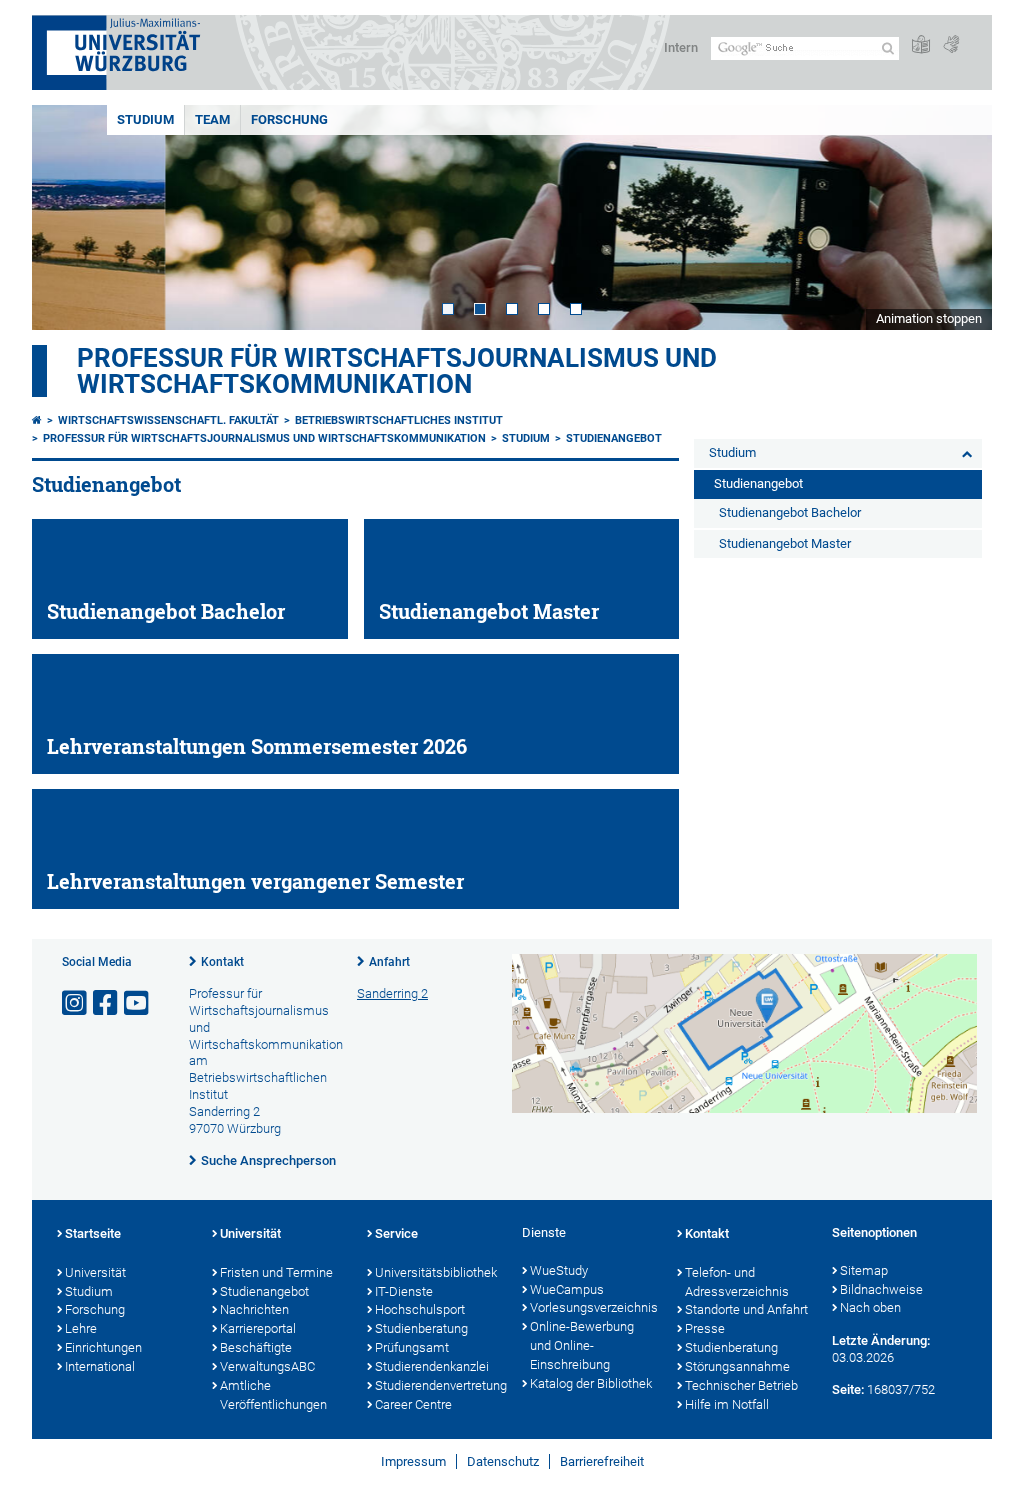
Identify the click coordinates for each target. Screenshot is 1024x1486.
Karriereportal (258, 1328)
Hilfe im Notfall (727, 1404)
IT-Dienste (404, 1291)
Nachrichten (254, 1309)
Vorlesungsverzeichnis (593, 1307)
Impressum (413, 1461)
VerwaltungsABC (267, 1366)
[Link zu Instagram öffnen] (76, 1003)
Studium (145, 119)
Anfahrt (389, 962)
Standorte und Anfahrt (746, 1309)
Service (396, 1233)
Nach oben (870, 1307)
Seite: (848, 1389)
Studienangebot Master (785, 543)
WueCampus (567, 1289)
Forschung (289, 119)
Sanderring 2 (392, 993)
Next (957, 217)
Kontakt (222, 962)
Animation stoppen (929, 318)
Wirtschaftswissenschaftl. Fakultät (168, 420)
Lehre (81, 1328)
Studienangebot (614, 438)
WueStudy (559, 1270)
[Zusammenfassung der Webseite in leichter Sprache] (921, 45)
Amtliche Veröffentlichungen (273, 1395)
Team (212, 119)
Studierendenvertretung (438, 1385)
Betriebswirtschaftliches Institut (399, 420)
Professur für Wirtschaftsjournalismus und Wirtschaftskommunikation (397, 371)
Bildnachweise (881, 1289)
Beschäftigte (256, 1347)
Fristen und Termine (276, 1272)
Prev (67, 217)
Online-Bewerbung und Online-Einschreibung (582, 1345)
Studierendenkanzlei (432, 1366)
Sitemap (864, 1270)
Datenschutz (503, 1461)
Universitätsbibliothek (436, 1272)
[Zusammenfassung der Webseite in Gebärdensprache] (951, 45)
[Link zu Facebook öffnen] (107, 1003)
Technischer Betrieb (741, 1385)
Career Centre (413, 1404)
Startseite (93, 1233)
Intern (681, 47)
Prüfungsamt (412, 1347)
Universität (95, 1272)
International (100, 1366)
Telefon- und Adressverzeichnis (737, 1282)
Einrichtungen (103, 1347)
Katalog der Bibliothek (591, 1383)
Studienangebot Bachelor (790, 512)
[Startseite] (37, 420)
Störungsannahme (737, 1366)
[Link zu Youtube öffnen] (138, 1003)
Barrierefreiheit (602, 1461)
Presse (705, 1328)
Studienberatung (421, 1328)
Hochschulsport (420, 1309)
